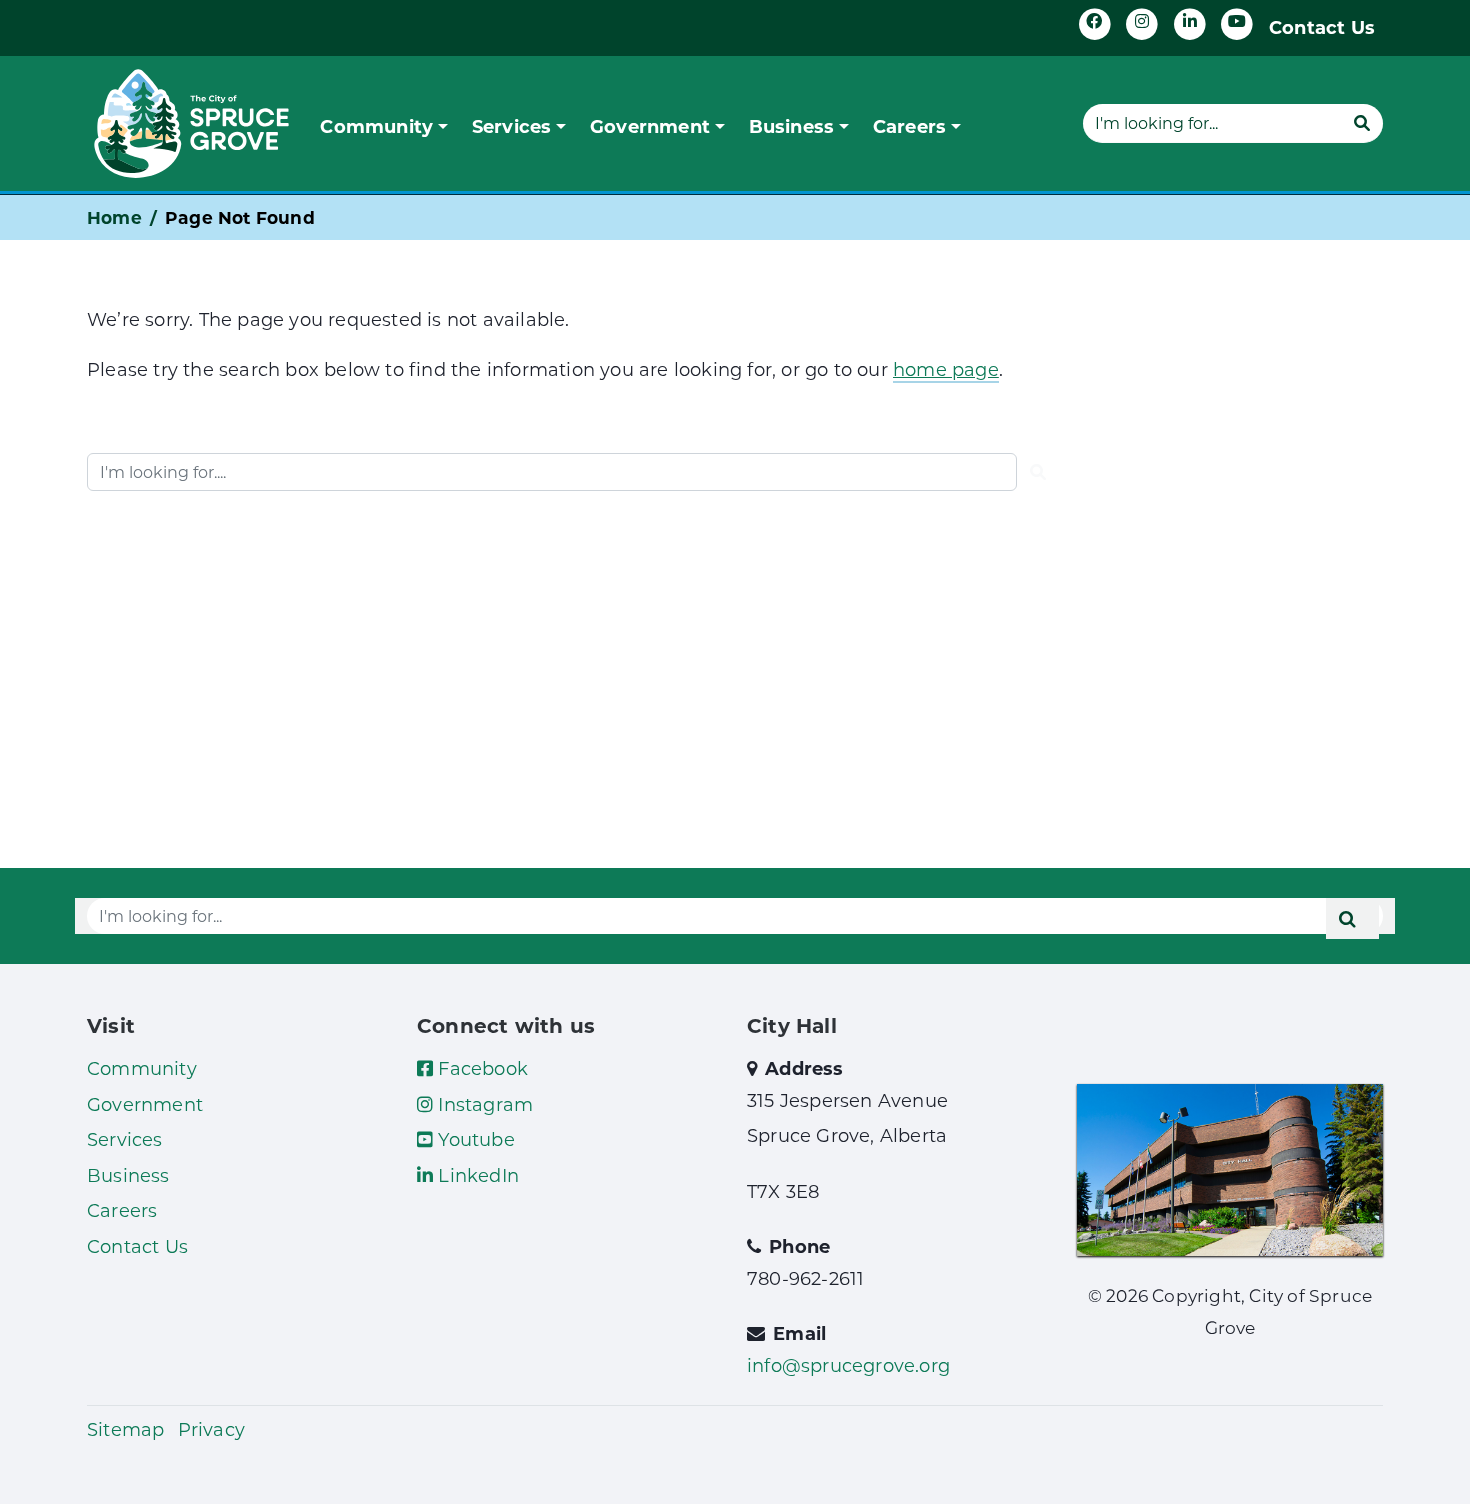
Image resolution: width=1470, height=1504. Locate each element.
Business (128, 1175)
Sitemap (125, 1429)
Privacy (211, 1429)
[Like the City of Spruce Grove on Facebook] (1095, 24)
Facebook (480, 1068)
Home (114, 217)
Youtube (474, 1139)
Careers (122, 1210)
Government (145, 1104)
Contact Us (1322, 27)
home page (946, 369)
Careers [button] (909, 126)
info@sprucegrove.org (848, 1365)
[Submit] (1362, 123)
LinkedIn (476, 1175)
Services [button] (512, 126)
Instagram (483, 1104)
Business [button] (792, 126)
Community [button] (376, 126)
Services (125, 1139)
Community (142, 1068)
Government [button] (650, 126)
